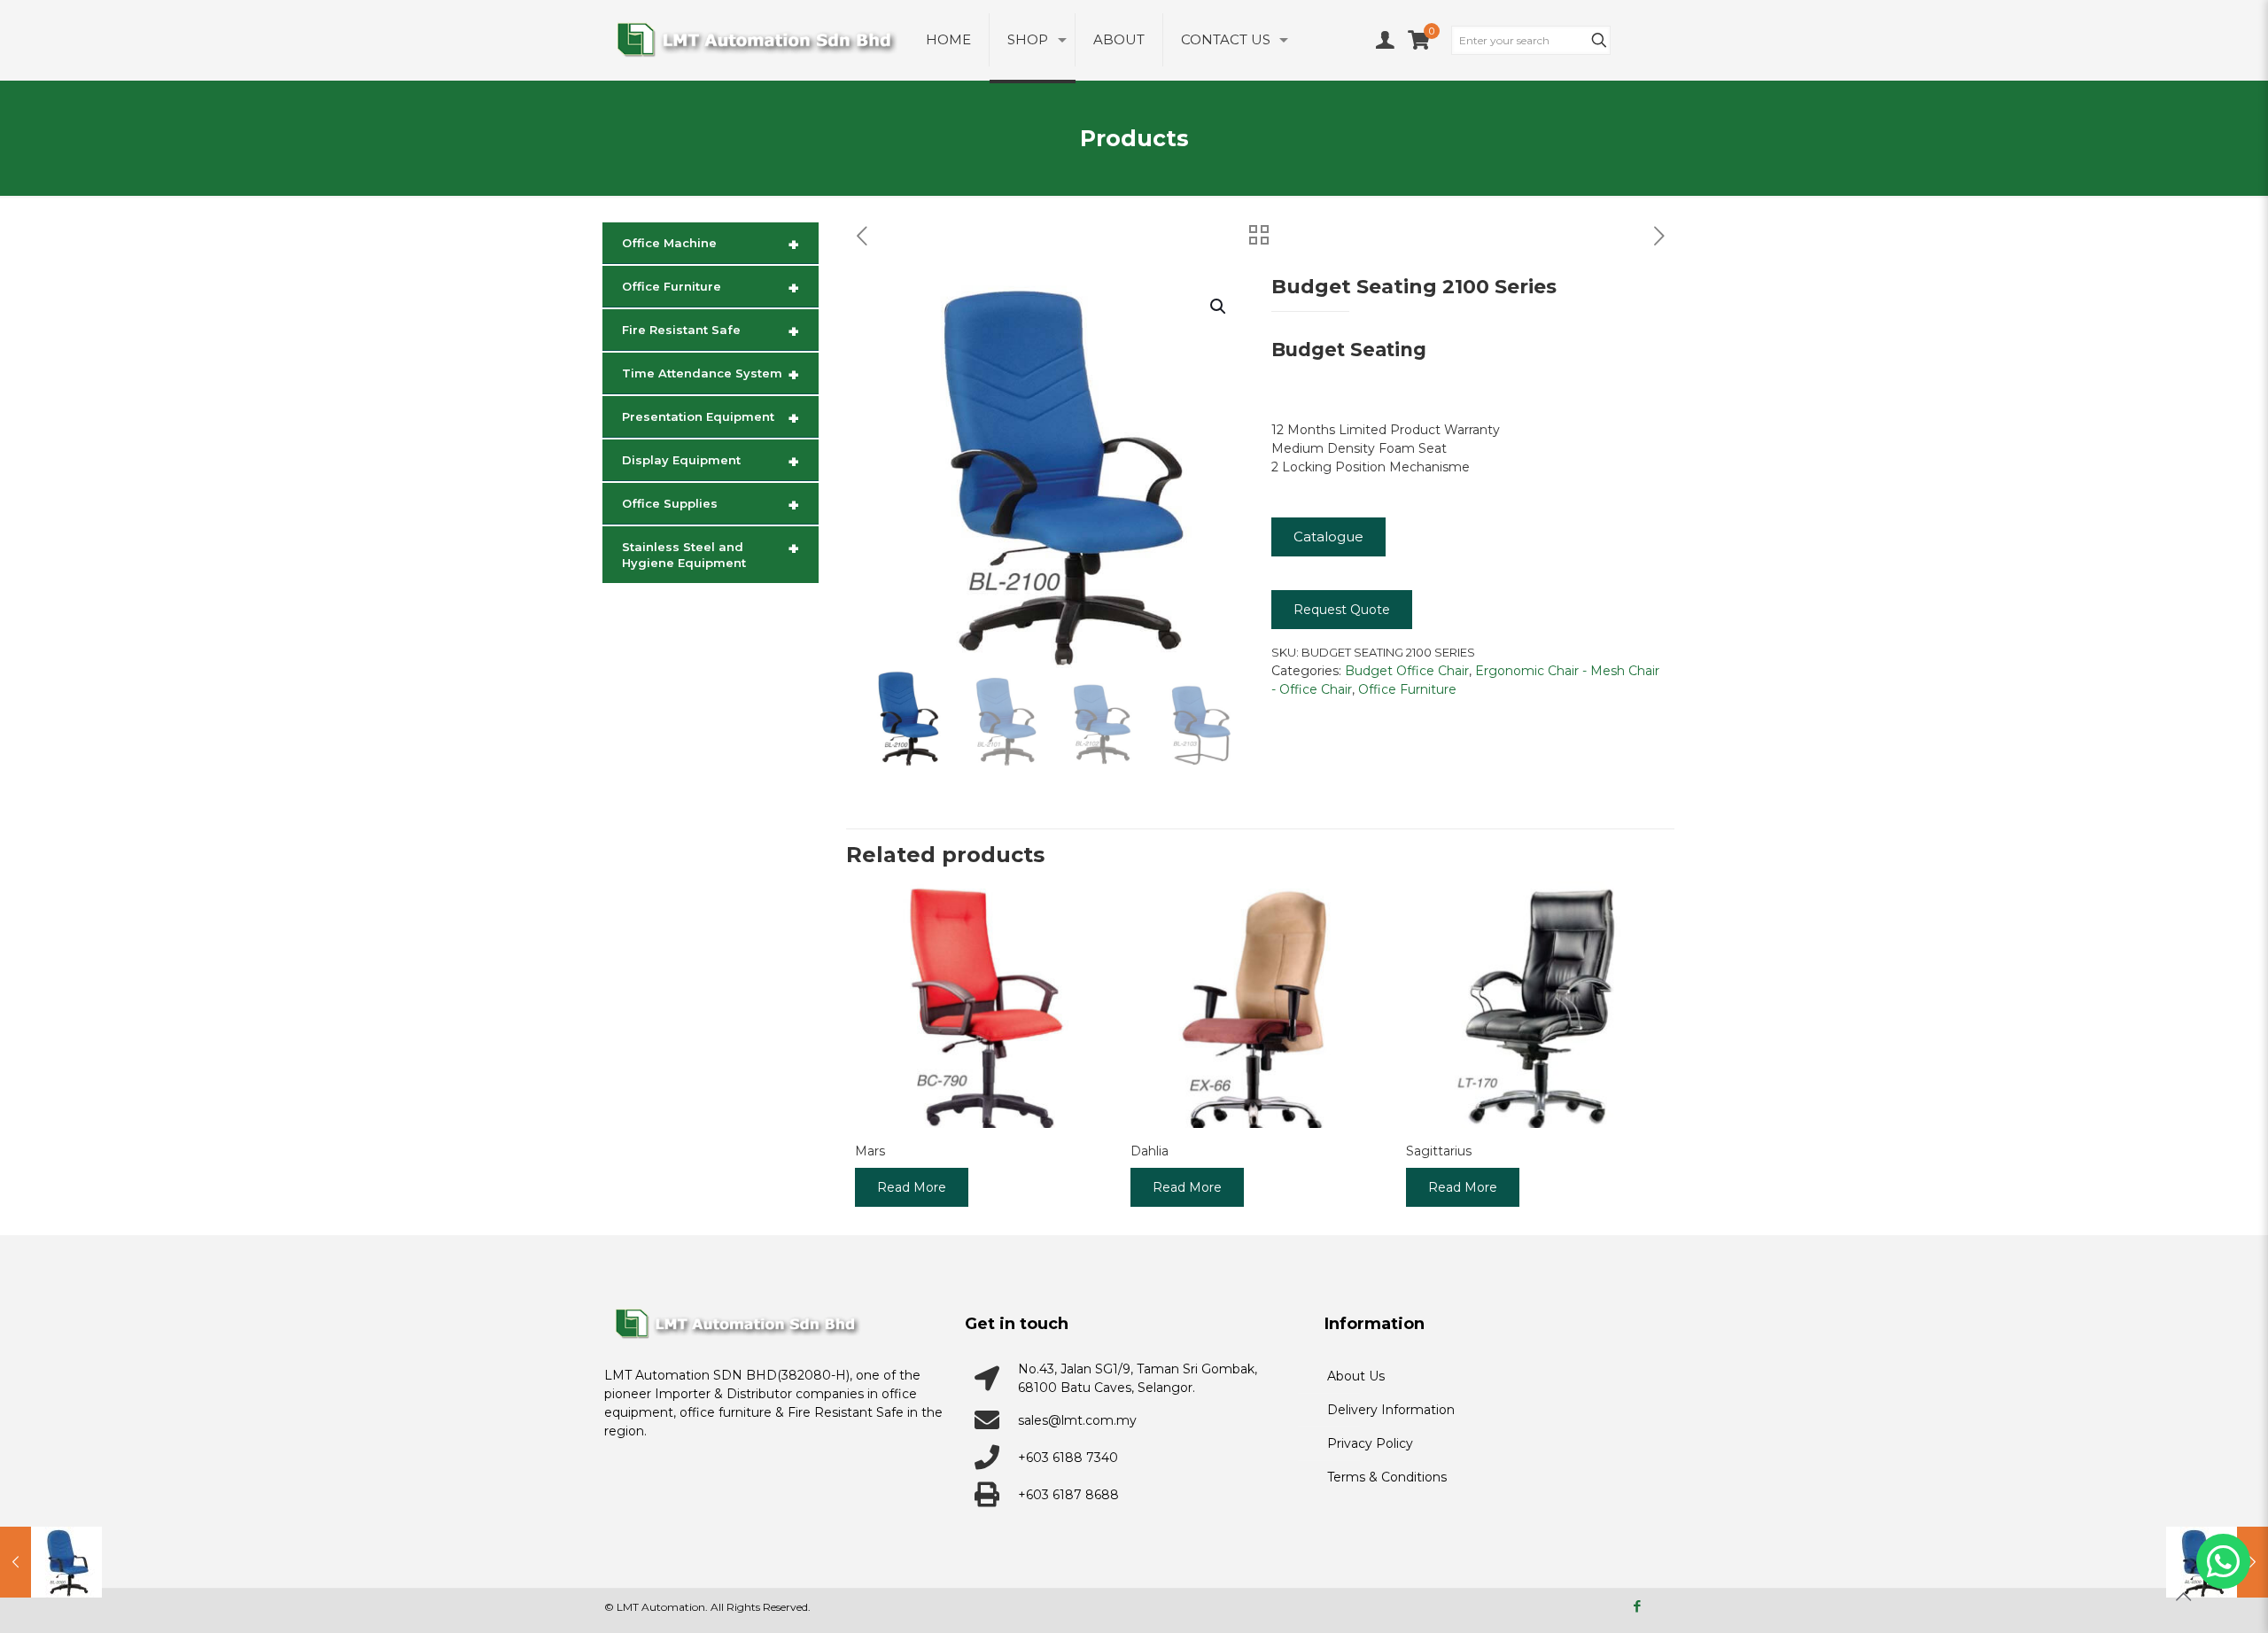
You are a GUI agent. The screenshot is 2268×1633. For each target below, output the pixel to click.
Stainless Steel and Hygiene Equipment (711, 554)
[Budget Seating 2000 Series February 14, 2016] (51, 1562)
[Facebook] (1637, 1606)
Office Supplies (711, 505)
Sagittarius (1439, 1151)
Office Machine (711, 245)
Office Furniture (1407, 689)
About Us (1356, 1376)
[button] (1219, 307)
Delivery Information (1391, 1410)
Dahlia (1150, 1151)
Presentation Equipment (711, 418)
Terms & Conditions (1387, 1477)
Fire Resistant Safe (711, 331)
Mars (870, 1151)
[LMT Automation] (756, 40)
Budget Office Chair (1407, 671)
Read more (912, 1187)
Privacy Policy (1370, 1443)
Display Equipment (711, 462)
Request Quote (1342, 610)
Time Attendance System (711, 375)
